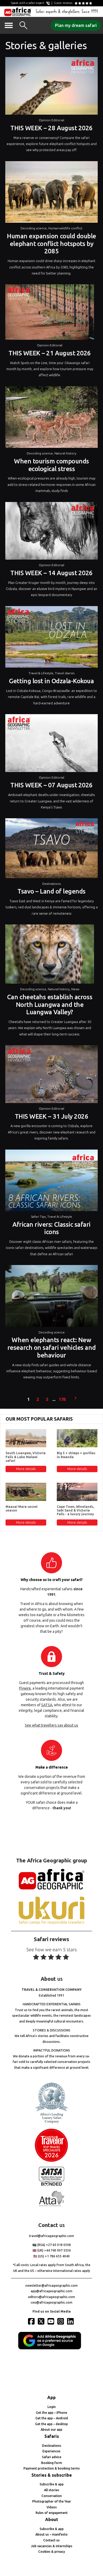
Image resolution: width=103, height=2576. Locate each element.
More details (26, 1469)
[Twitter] (42, 2321)
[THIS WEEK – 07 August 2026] (51, 744)
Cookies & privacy (52, 2552)
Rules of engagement (52, 2513)
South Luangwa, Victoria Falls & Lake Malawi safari (26, 1457)
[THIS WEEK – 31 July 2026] (51, 1075)
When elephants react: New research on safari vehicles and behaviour (51, 1348)
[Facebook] (32, 2321)
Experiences (51, 2451)
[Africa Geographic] (18, 12)
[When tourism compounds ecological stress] (51, 418)
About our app (51, 2429)
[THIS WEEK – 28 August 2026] (51, 87)
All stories (52, 2490)
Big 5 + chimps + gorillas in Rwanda (76, 1455)
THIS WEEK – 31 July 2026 (51, 1116)
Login (52, 2407)
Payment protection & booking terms (52, 2468)
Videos (52, 2507)
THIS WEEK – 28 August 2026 (51, 128)
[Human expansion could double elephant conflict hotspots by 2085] (51, 193)
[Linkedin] (71, 2321)
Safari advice (52, 2457)
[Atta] (51, 2205)
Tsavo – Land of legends (51, 891)
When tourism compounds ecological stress (51, 465)
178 (62, 1399)
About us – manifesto (51, 2534)
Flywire (25, 1688)
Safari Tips (38, 1217)
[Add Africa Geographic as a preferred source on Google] (51, 2348)
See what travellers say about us (51, 1725)
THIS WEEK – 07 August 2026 (51, 785)
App (51, 2397)
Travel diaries (65, 673)
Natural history (65, 453)
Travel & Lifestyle (41, 673)
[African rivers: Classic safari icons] (51, 1182)
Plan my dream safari (76, 25)
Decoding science (34, 228)
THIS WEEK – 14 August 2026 (51, 573)
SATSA (47, 1705)
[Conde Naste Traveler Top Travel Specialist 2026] (51, 2161)
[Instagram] (61, 2321)
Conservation (52, 2496)
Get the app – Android (52, 2418)
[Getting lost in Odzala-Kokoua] (51, 638)
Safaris (52, 2436)
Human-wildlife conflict (65, 228)
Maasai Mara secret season (22, 1508)
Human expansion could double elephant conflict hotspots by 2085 (51, 244)
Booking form (52, 2463)
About (52, 2519)
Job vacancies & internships (52, 2546)
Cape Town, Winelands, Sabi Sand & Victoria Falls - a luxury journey (75, 1510)
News (75, 989)
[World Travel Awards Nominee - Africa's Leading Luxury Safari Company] (51, 2122)
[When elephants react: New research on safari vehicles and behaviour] (51, 1297)
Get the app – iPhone (51, 2413)
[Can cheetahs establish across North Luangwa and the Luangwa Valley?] (50, 955)
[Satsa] (51, 2185)
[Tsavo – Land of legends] (51, 849)
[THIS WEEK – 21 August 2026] (50, 313)
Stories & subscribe (52, 2475)
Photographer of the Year (52, 2501)
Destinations (51, 884)
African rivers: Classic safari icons (51, 1228)
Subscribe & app (52, 2484)
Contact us (51, 2540)
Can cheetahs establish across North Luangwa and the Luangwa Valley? (50, 1005)
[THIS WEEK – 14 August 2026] (51, 532)
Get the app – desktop (51, 2424)
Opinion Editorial (51, 120)
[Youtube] (51, 2321)
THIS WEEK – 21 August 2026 (50, 353)
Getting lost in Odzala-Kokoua (51, 681)
